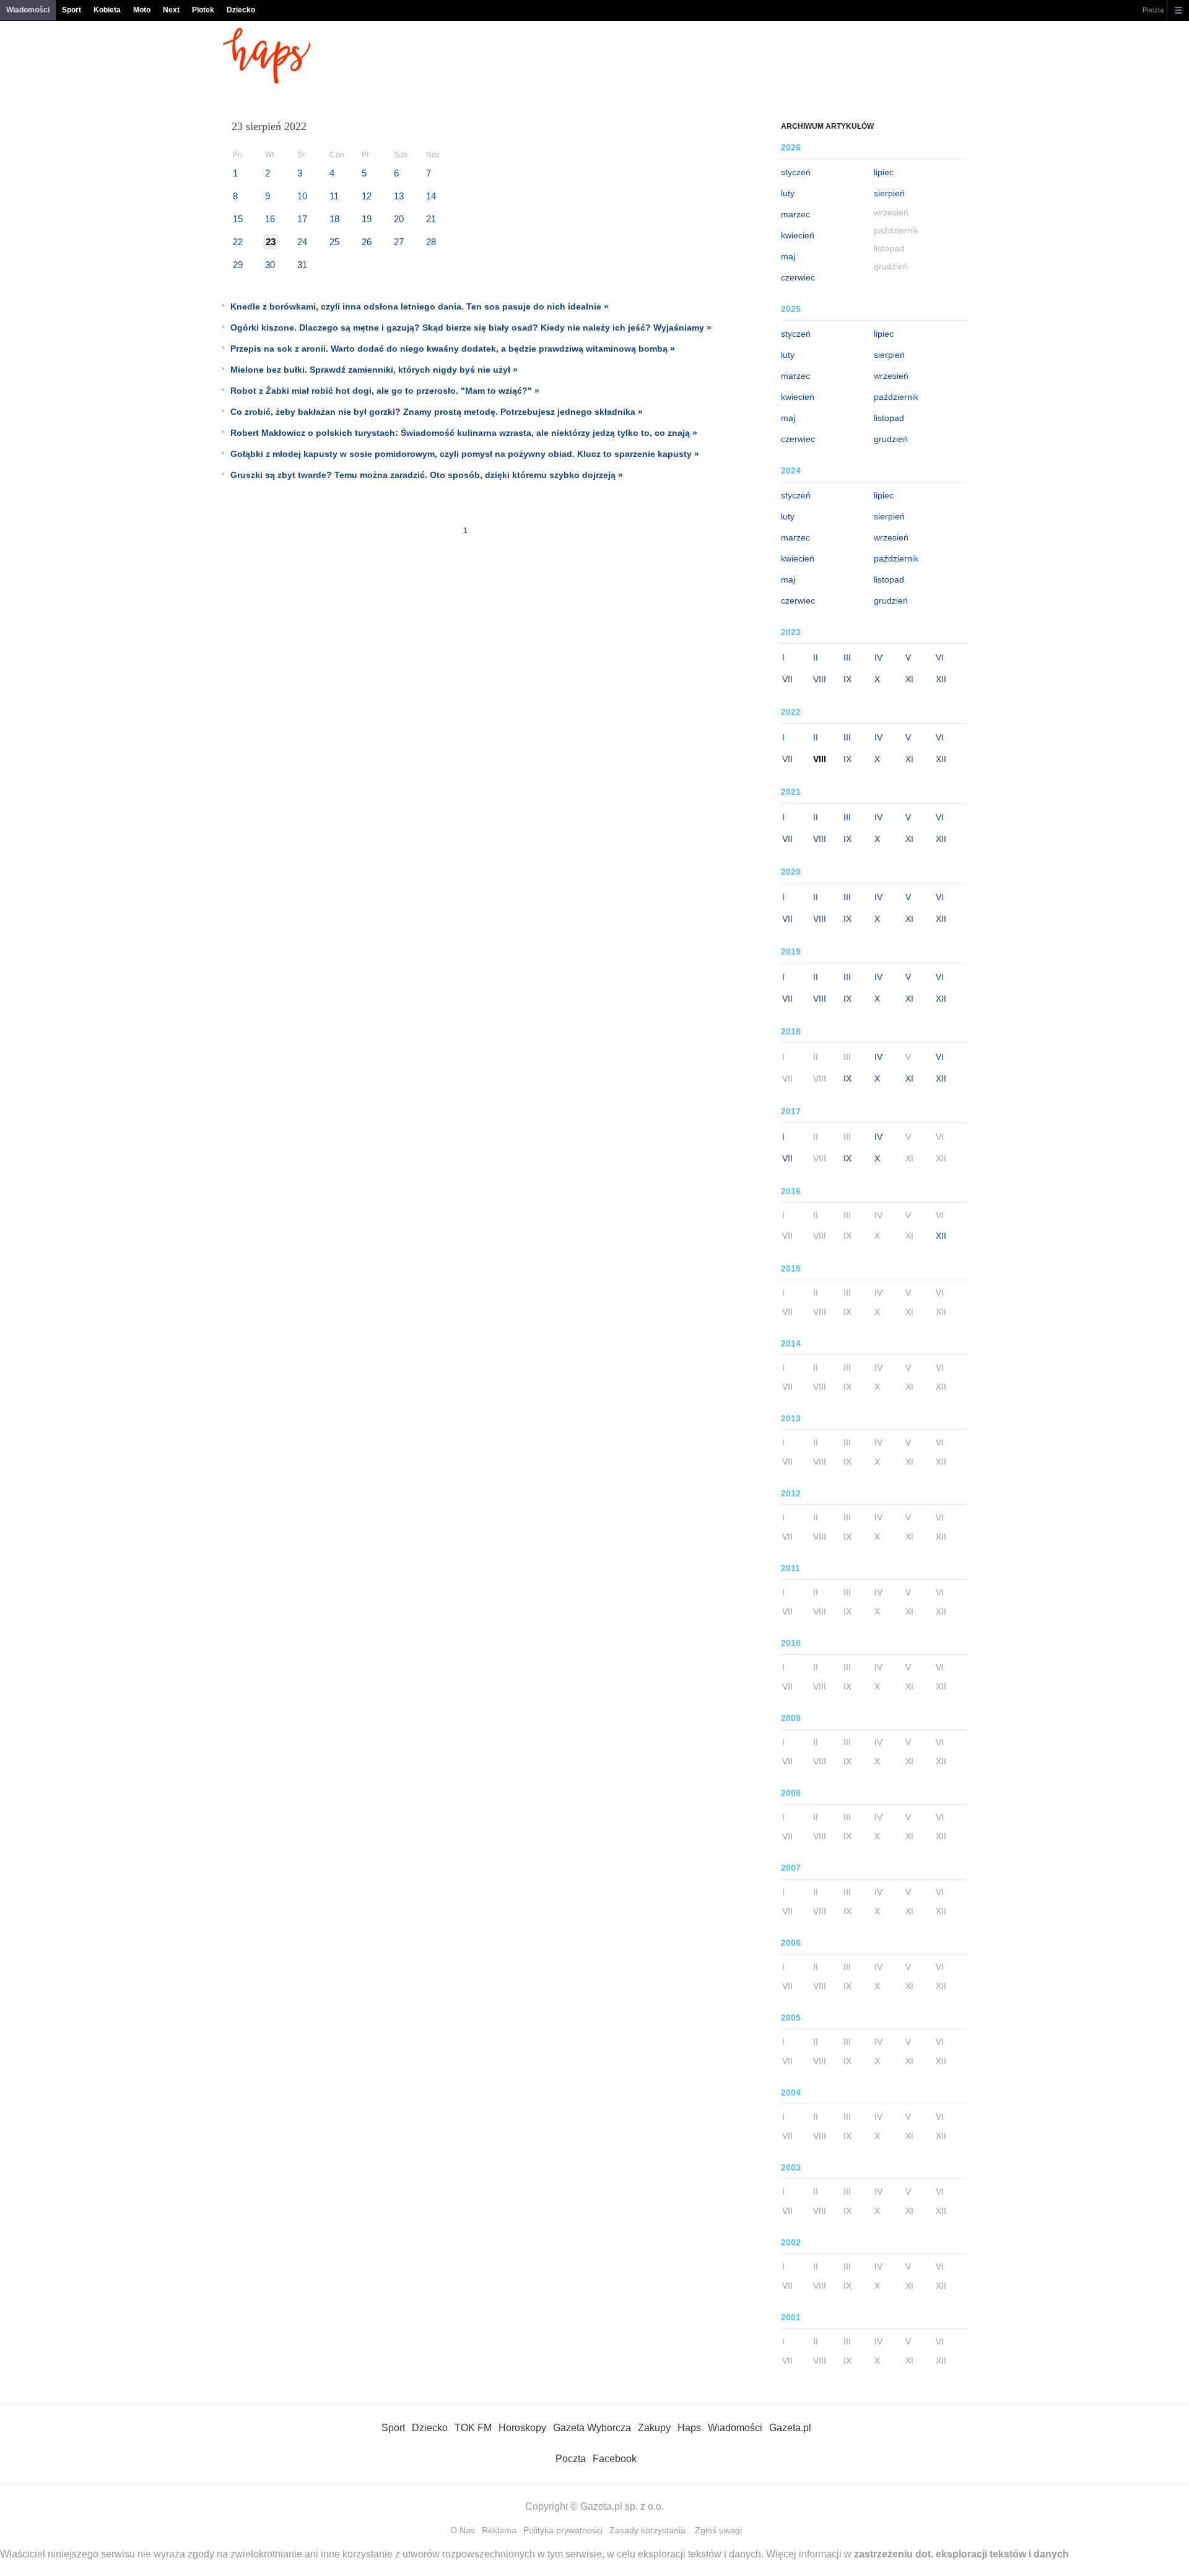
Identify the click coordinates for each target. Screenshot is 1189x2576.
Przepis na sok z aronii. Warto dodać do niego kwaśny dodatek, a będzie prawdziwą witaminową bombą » (453, 349)
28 (431, 242)
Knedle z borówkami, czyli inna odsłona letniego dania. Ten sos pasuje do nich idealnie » (420, 306)
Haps (689, 2428)
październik (896, 397)
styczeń (796, 172)
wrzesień (891, 376)
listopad (889, 418)
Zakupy (654, 2428)
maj (788, 256)
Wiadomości (28, 10)
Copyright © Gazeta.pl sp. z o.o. (594, 2506)
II (816, 657)
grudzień (891, 439)
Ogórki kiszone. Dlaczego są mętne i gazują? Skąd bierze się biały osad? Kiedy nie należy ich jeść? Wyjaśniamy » (471, 327)
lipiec (884, 172)
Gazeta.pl (790, 2428)
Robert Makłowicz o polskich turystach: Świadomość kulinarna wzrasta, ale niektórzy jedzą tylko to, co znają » (464, 433)
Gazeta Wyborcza (592, 2428)
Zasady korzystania (647, 2530)
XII (941, 679)
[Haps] (267, 80)
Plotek (203, 10)
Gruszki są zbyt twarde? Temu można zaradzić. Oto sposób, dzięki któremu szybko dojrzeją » (427, 475)
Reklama (499, 2530)
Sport (72, 10)
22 (238, 242)
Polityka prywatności (563, 2530)
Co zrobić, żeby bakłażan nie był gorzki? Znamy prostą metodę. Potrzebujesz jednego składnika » (437, 412)
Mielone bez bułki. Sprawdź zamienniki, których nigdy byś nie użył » (374, 370)
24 (302, 242)
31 (302, 265)
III (847, 657)
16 (270, 219)
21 (431, 219)
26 (367, 242)
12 (367, 196)
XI (909, 679)
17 (302, 219)
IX (847, 679)
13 (399, 196)
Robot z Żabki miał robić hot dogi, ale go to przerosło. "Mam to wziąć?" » (385, 391)
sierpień (889, 193)
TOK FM (473, 2428)
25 (334, 242)
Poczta (1153, 10)
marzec (795, 214)
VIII (820, 679)
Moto (142, 10)
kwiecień (798, 235)
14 (431, 196)
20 (399, 219)
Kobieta (107, 10)
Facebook (615, 2459)
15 (238, 219)
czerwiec (798, 277)
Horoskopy (522, 2428)
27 (399, 242)
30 (270, 265)
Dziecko (241, 10)
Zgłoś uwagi (718, 2530)
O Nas (463, 2530)
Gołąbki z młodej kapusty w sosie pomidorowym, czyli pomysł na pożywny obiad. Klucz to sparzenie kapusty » (465, 454)
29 (238, 265)
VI (940, 657)
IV (878, 657)
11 (334, 196)
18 (334, 219)
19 (367, 219)
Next (171, 10)
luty (788, 193)
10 (302, 196)
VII (787, 679)
